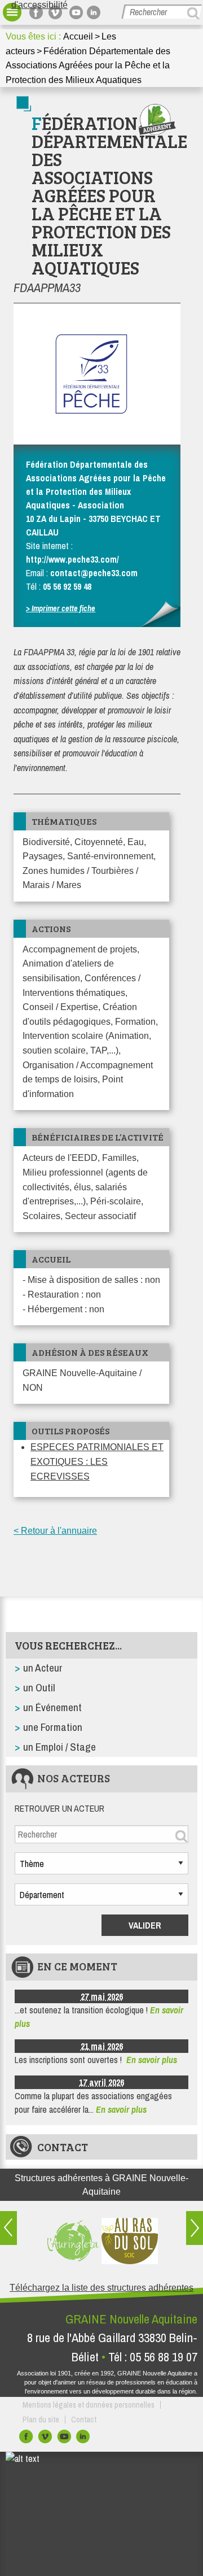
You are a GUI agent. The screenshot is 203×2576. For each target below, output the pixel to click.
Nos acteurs (74, 1778)
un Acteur (43, 1668)
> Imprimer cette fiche (61, 608)
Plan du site (41, 2420)
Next (195, 2228)
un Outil (39, 1687)
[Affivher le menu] (12, 12)
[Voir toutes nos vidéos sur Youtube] (76, 12)
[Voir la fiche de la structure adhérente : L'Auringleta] (73, 2241)
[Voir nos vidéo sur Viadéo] (46, 2439)
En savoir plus (152, 2060)
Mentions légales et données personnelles (89, 2405)
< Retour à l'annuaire (55, 1531)
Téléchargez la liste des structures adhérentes (101, 2288)
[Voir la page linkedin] (95, 12)
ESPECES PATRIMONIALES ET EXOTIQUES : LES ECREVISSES (97, 1461)
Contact (63, 2147)
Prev (8, 2228)
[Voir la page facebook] (38, 12)
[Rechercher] (195, 13)
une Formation (53, 1727)
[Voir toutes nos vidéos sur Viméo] (57, 12)
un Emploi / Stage (59, 1747)
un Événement (52, 1707)
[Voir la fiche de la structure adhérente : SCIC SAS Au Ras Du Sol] (130, 2241)
